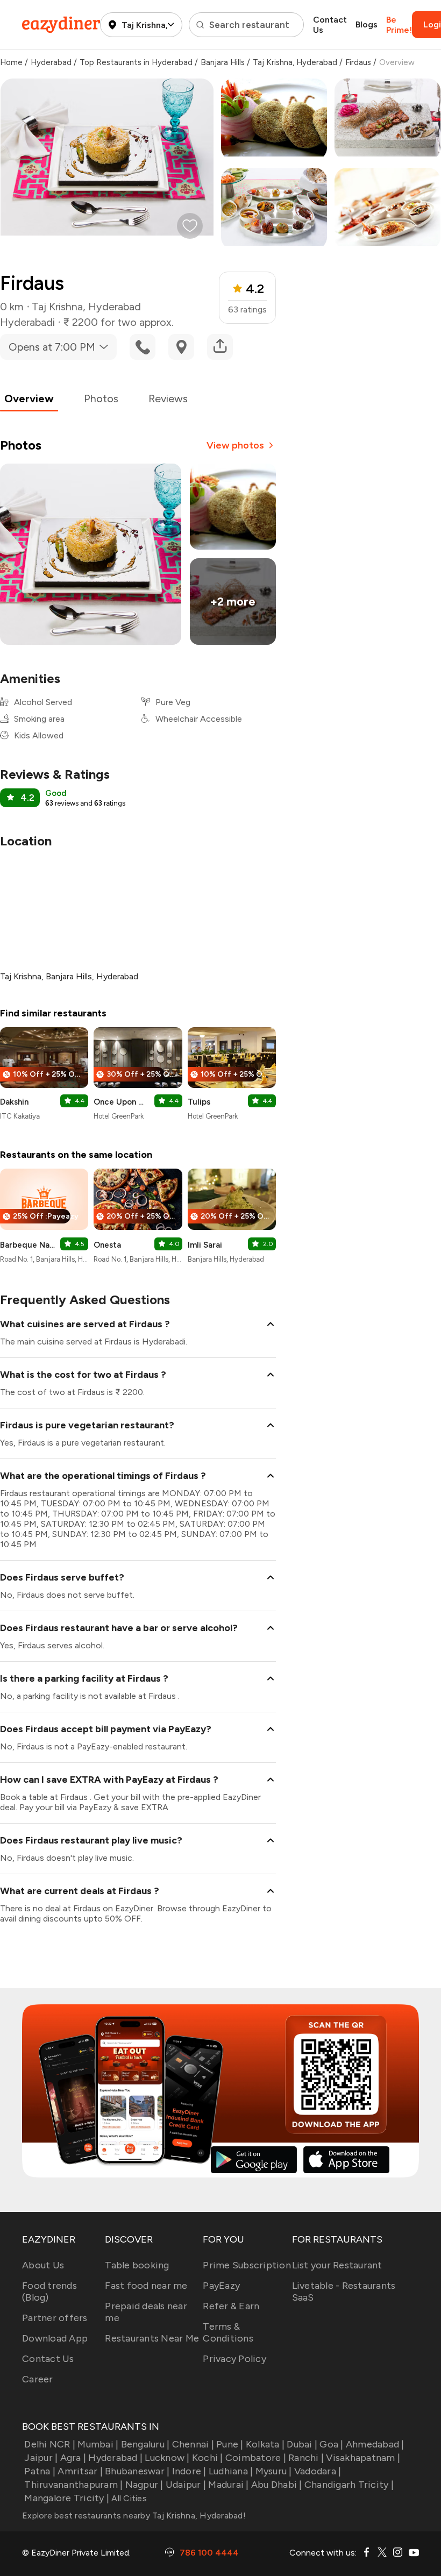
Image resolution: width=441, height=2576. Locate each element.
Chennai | (193, 2444)
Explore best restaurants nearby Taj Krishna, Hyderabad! (134, 2515)
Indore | (189, 2471)
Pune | (230, 2444)
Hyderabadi (27, 322)
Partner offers (55, 2318)
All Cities (128, 2498)
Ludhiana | (231, 2471)
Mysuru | (273, 2471)
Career (38, 2379)
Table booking (137, 2265)
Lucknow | (167, 2458)
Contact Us (330, 25)
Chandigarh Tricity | (349, 2485)
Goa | (331, 2444)
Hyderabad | (115, 2458)
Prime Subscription (247, 2265)
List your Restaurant (337, 2265)
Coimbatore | (256, 2458)
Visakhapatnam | (363, 2458)
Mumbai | (98, 2444)
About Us (43, 2265)
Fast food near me (146, 2286)
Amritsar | (80, 2471)
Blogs (367, 24)
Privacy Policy (234, 2359)
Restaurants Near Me (152, 2338)
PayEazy (221, 2286)
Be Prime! (399, 25)
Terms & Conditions (228, 2332)
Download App (55, 2338)
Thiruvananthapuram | (73, 2485)
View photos (235, 445)
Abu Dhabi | (277, 2485)
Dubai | (302, 2444)
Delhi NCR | (50, 2444)
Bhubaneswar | (137, 2471)
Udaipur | (186, 2485)
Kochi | (208, 2458)
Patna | (40, 2471)
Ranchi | (306, 2458)
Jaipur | (41, 2458)
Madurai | (228, 2485)
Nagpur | (144, 2485)
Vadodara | (318, 2471)
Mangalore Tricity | (67, 2498)
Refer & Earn (231, 2306)
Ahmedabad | (375, 2444)
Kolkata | (265, 2444)
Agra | (73, 2458)
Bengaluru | (145, 2444)
